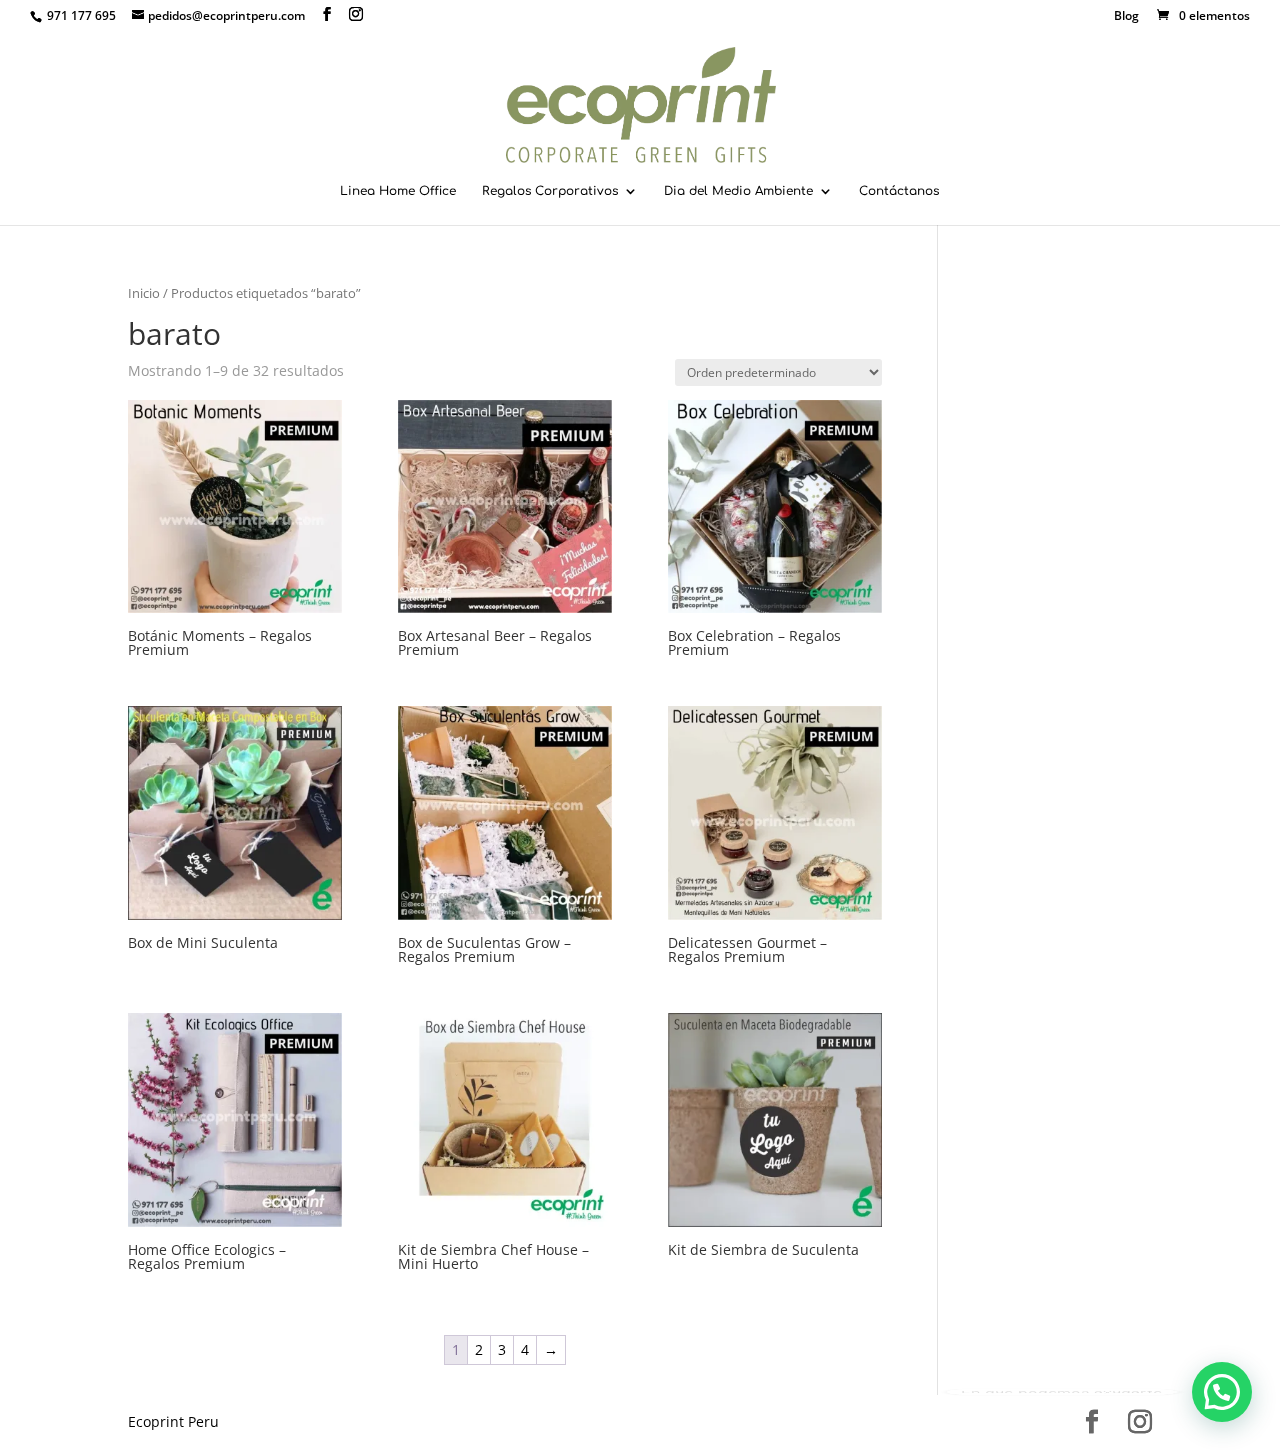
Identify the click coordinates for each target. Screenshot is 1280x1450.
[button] (1222, 1392)
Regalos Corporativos (550, 191)
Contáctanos (899, 191)
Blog (1126, 17)
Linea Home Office (398, 191)
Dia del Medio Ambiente (738, 191)
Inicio (144, 293)
